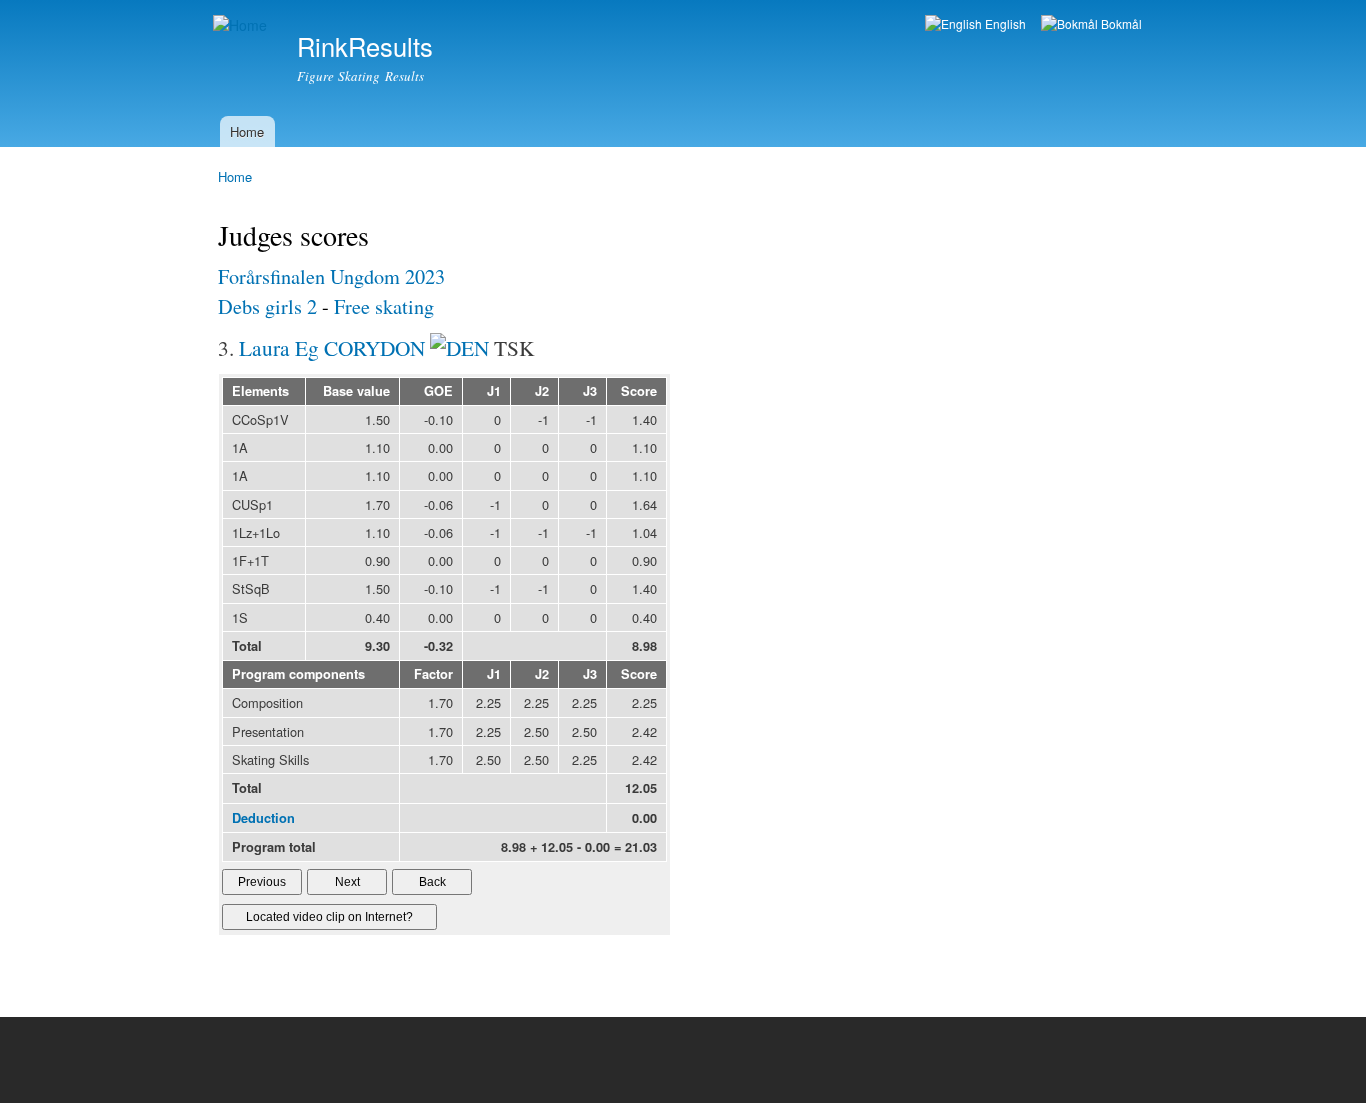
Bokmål (1120, 23)
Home (247, 131)
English (1004, 23)
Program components (298, 674)
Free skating (384, 306)
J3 (590, 391)
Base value (356, 391)
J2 (542, 391)
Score (639, 391)
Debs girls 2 (267, 306)
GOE (438, 391)
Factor (433, 674)
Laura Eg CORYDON (332, 347)
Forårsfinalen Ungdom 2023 (331, 276)
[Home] (242, 25)
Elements (260, 391)
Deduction (263, 818)
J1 (494, 391)
